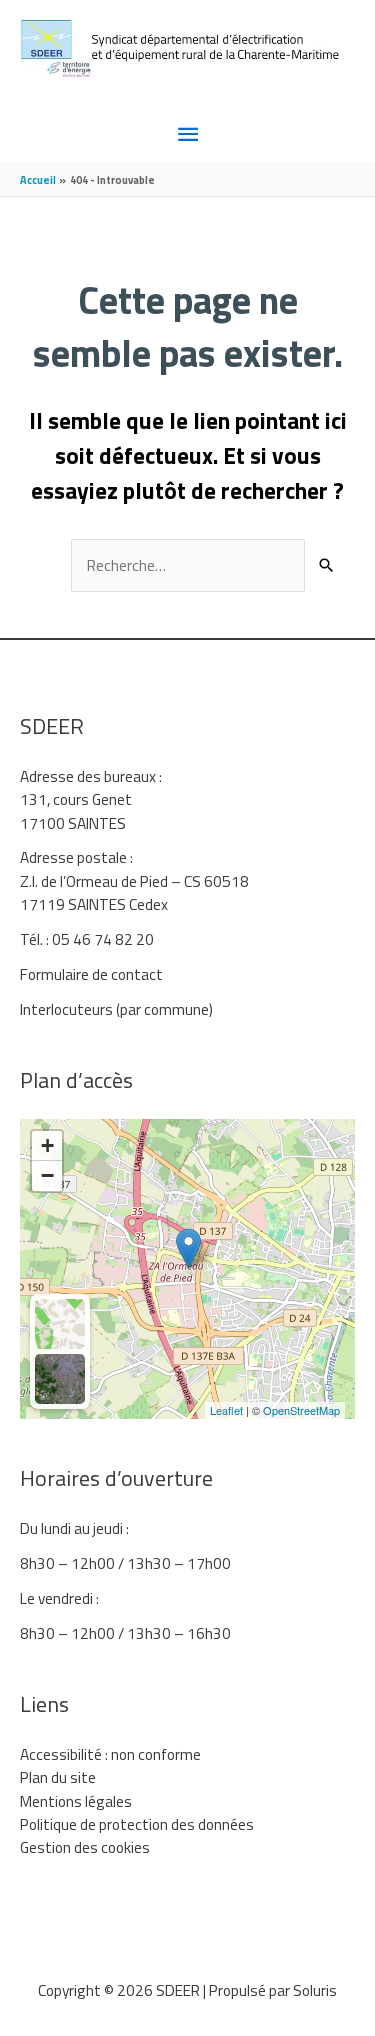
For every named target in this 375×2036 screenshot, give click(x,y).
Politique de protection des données (137, 1824)
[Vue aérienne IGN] (60, 1379)
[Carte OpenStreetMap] (60, 1324)
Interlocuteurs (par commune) (116, 1009)
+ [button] (47, 1145)
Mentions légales (76, 1801)
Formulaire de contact (91, 974)
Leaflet (226, 1410)
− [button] (47, 1175)
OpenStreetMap (301, 1410)
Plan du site (58, 1777)
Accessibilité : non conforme (110, 1754)
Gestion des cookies (85, 1847)
